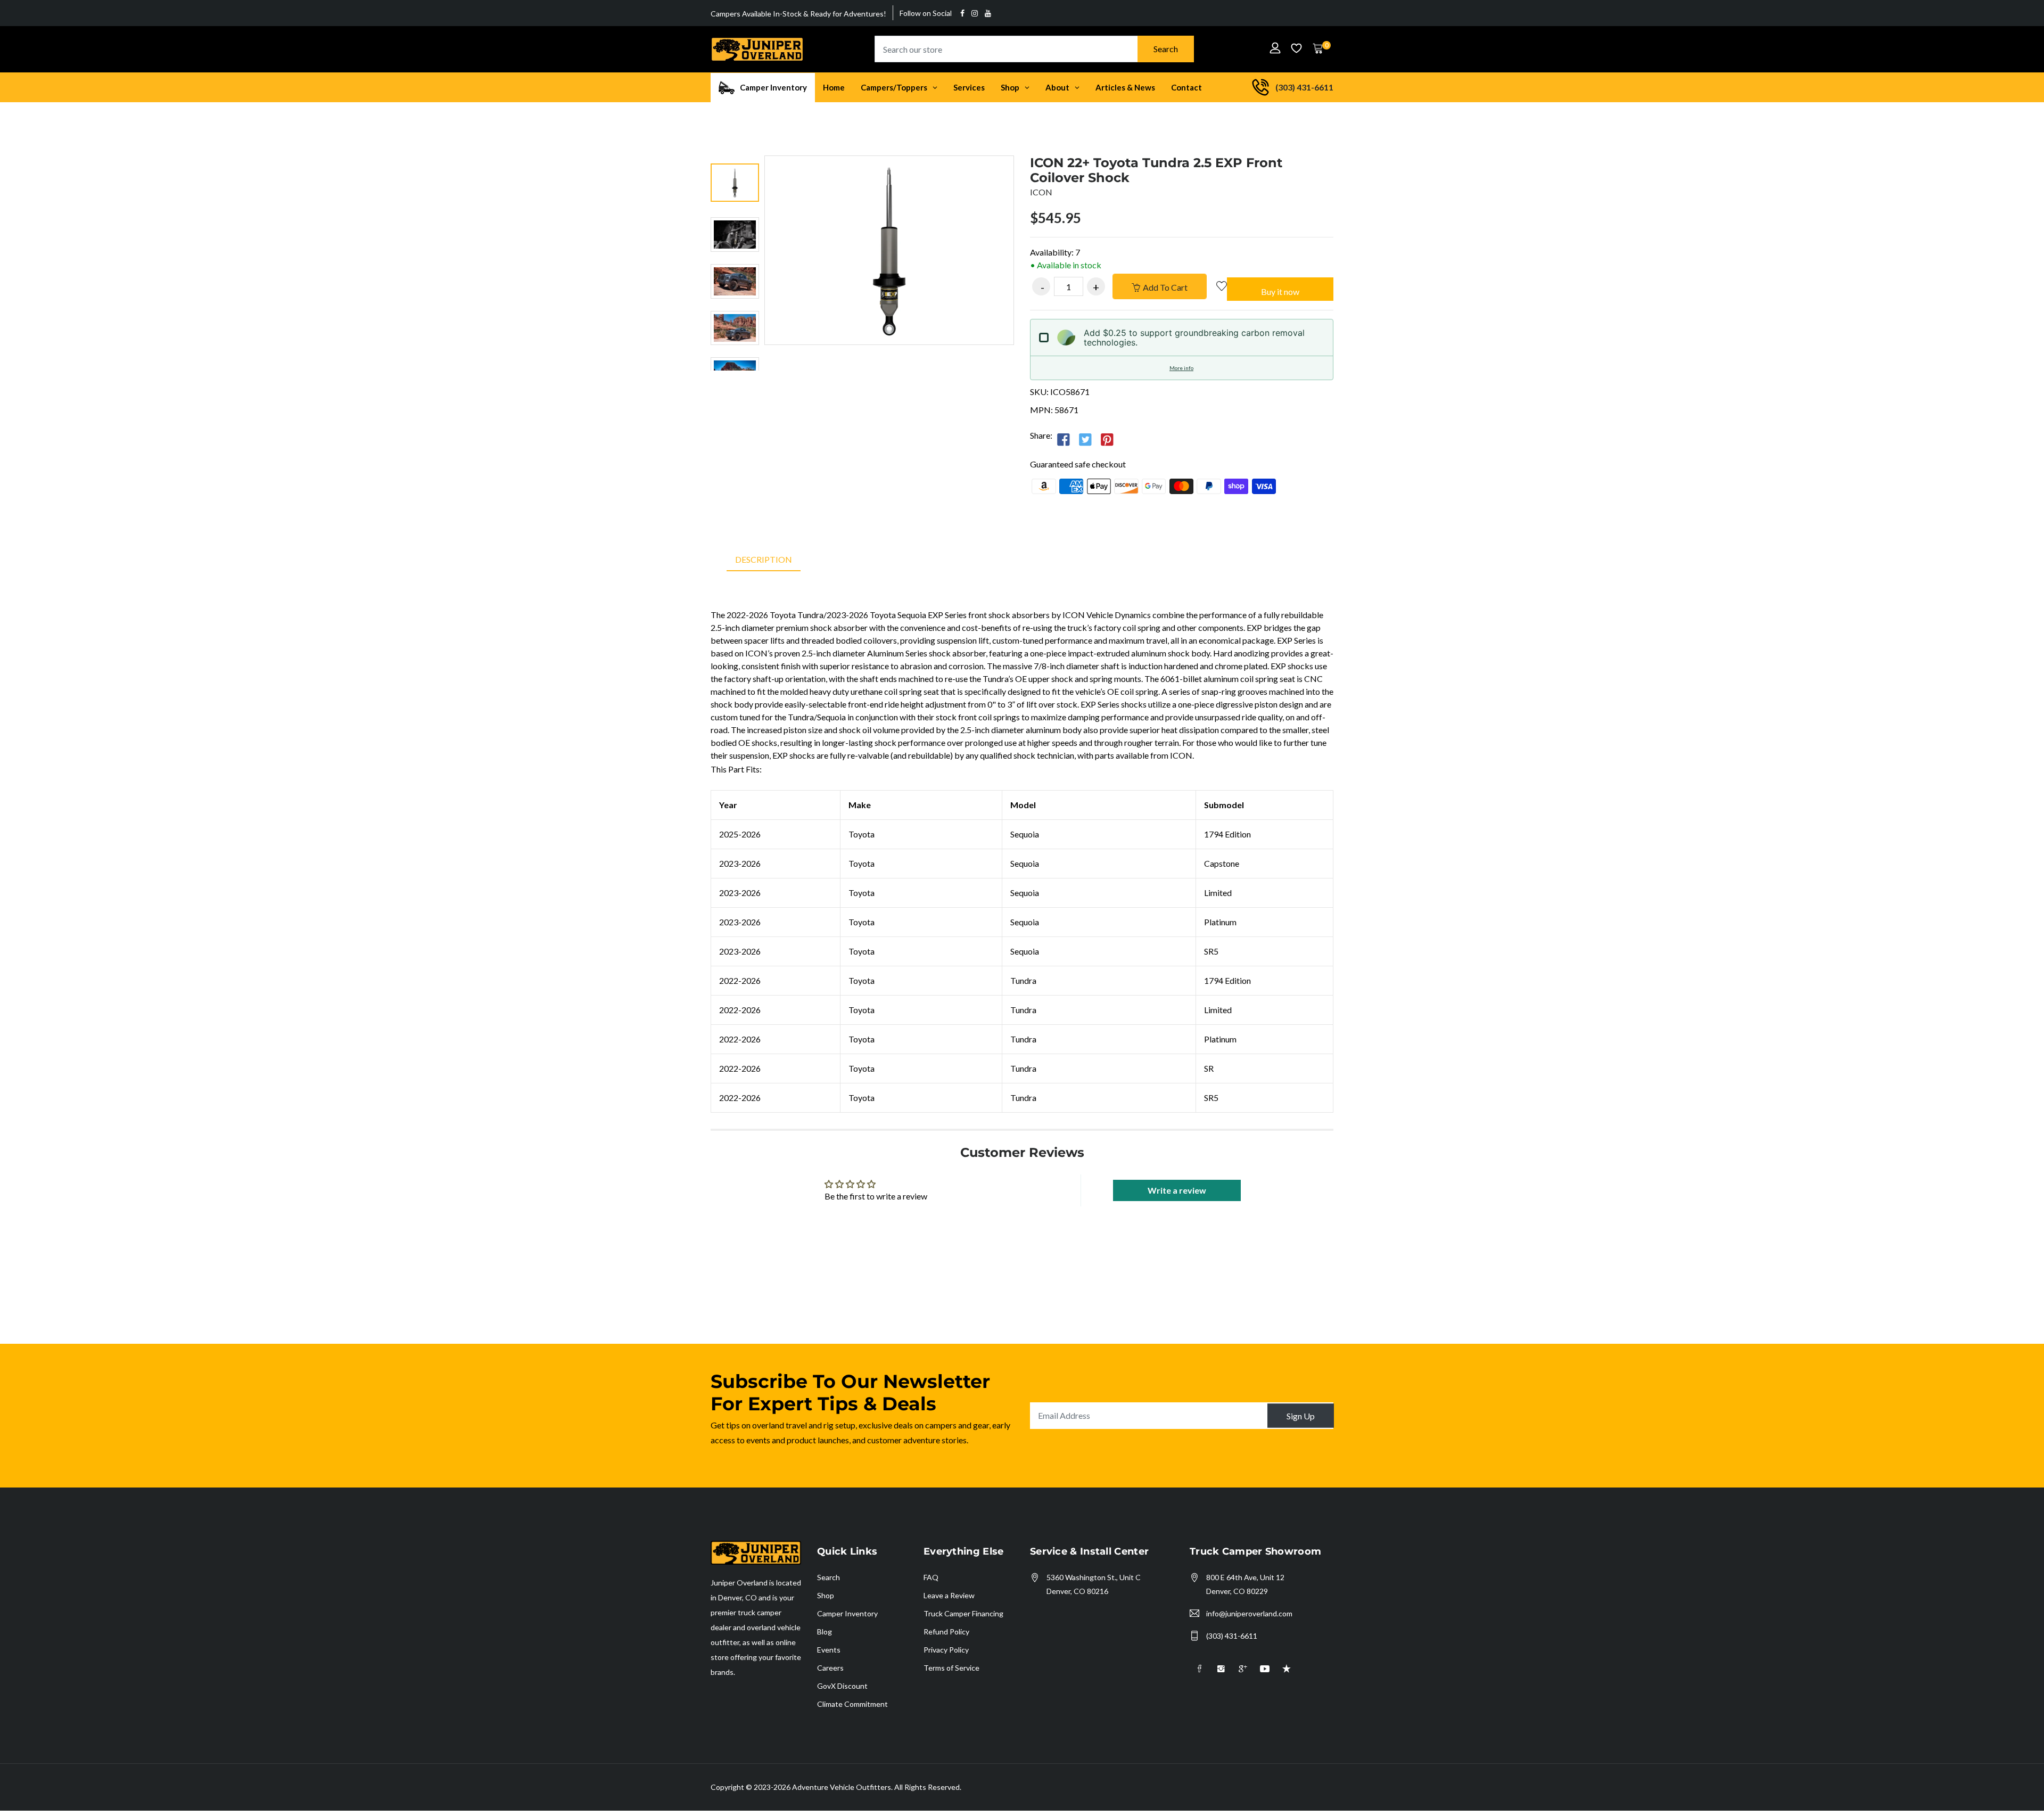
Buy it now (1280, 291)
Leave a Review (949, 1595)
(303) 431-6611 (1232, 1636)
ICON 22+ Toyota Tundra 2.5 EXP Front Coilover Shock (1156, 170)
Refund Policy (946, 1632)
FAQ (931, 1577)
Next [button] (735, 381)
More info (1181, 368)
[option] (735, 184)
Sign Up (1301, 1415)
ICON (1041, 192)
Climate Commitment (852, 1704)
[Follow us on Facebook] (1064, 439)
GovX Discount (842, 1686)
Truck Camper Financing (963, 1613)
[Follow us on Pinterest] (1107, 439)
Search (1166, 49)
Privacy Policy (946, 1650)
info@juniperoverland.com (1249, 1613)
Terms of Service (951, 1668)
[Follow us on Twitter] (1085, 439)
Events (829, 1650)
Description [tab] (764, 559)
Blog (825, 1632)
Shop (826, 1595)
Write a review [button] (1177, 1190)
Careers (830, 1668)
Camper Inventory (847, 1613)
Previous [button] (735, 145)
